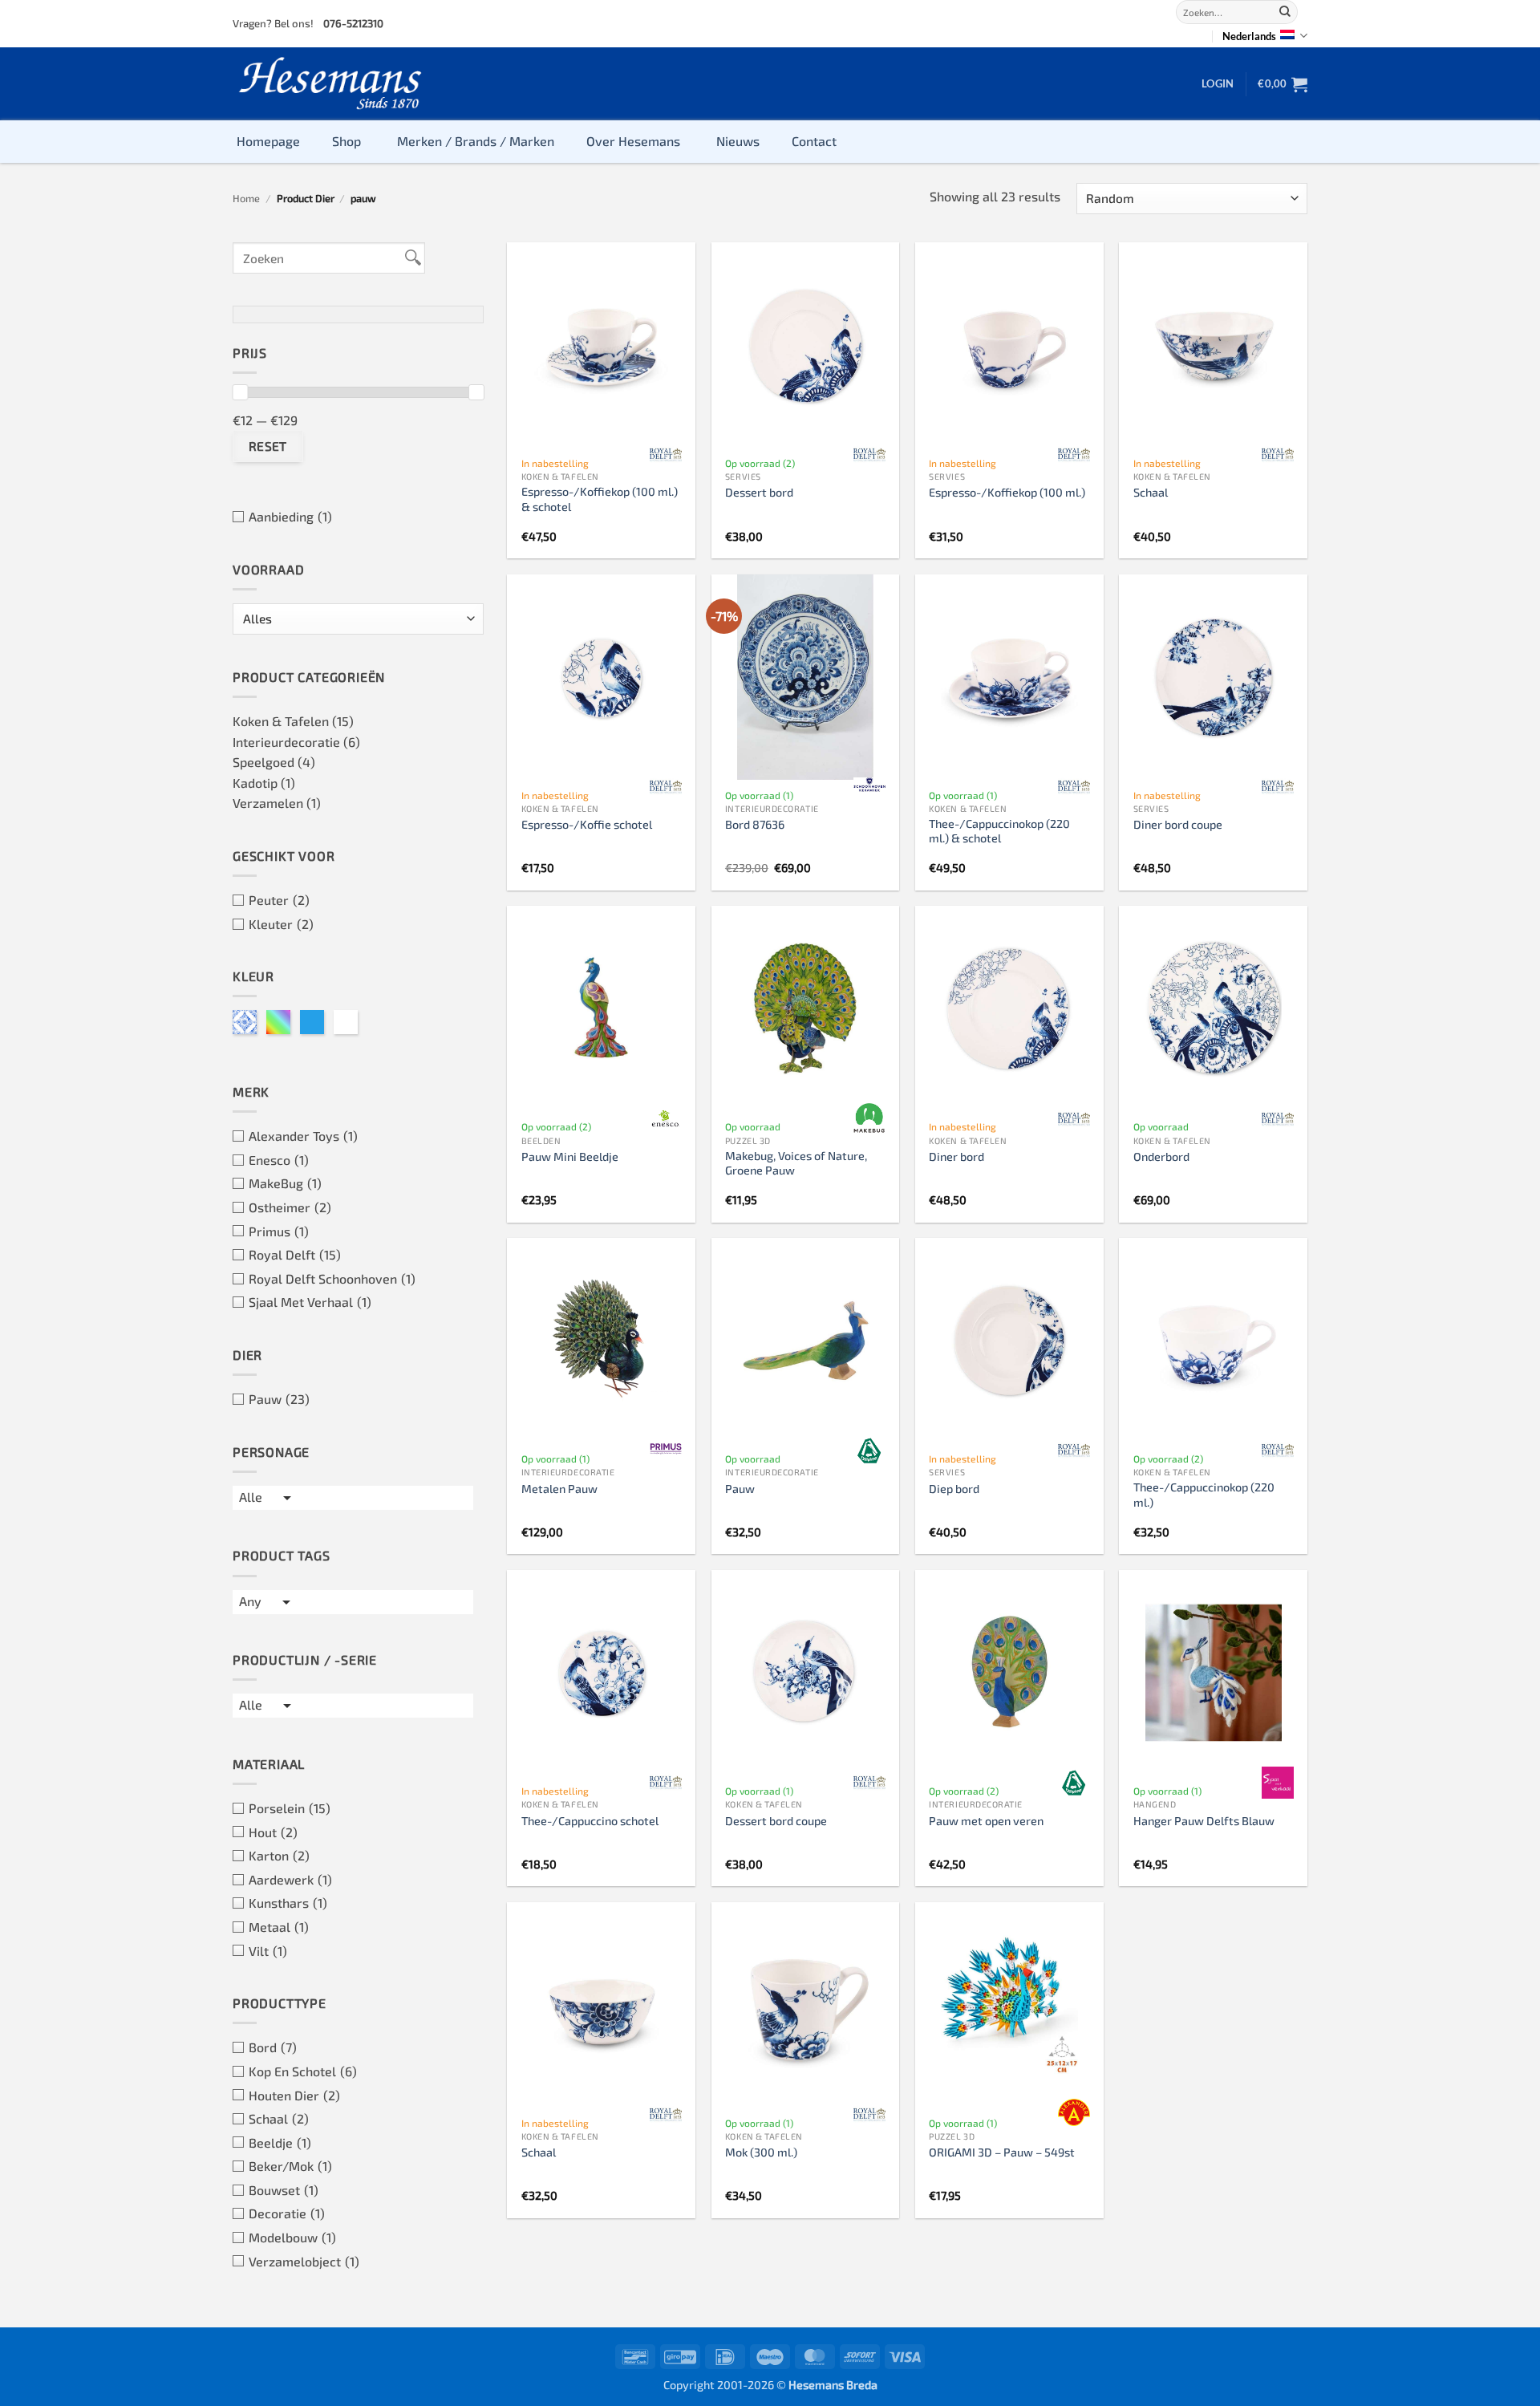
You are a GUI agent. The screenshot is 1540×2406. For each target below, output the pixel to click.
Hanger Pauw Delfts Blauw (1204, 1821)
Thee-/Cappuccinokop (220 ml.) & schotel (999, 831)
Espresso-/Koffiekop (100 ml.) (1007, 492)
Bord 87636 (755, 824)
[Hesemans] (331, 84)
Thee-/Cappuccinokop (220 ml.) (1204, 1495)
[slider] (240, 392)
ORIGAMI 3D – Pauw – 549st (1002, 2152)
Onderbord (1161, 1156)
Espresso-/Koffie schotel (587, 824)
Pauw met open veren (986, 1821)
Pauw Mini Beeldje (570, 1156)
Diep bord (954, 1489)
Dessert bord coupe (776, 1821)
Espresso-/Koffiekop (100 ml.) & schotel (600, 499)
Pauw (740, 1489)
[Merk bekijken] (666, 455)
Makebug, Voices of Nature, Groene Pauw (796, 1163)
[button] (1218, 83)
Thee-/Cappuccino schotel (590, 1821)
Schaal (1151, 492)
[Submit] (1285, 12)
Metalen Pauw (559, 1489)
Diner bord (956, 1156)
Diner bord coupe (1178, 824)
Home (246, 198)
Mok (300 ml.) (761, 2152)
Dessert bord (759, 492)
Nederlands (1249, 36)
